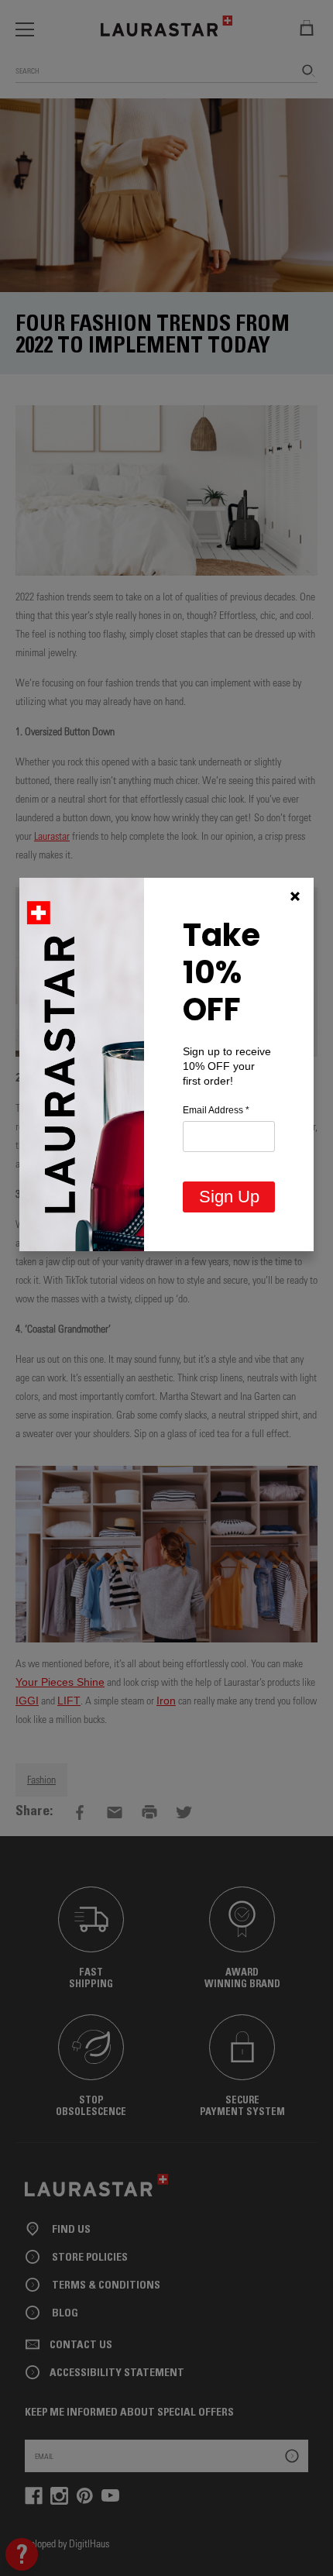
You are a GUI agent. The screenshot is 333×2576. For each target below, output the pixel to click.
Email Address (216, 1110)
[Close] (295, 896)
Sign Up (229, 1197)
